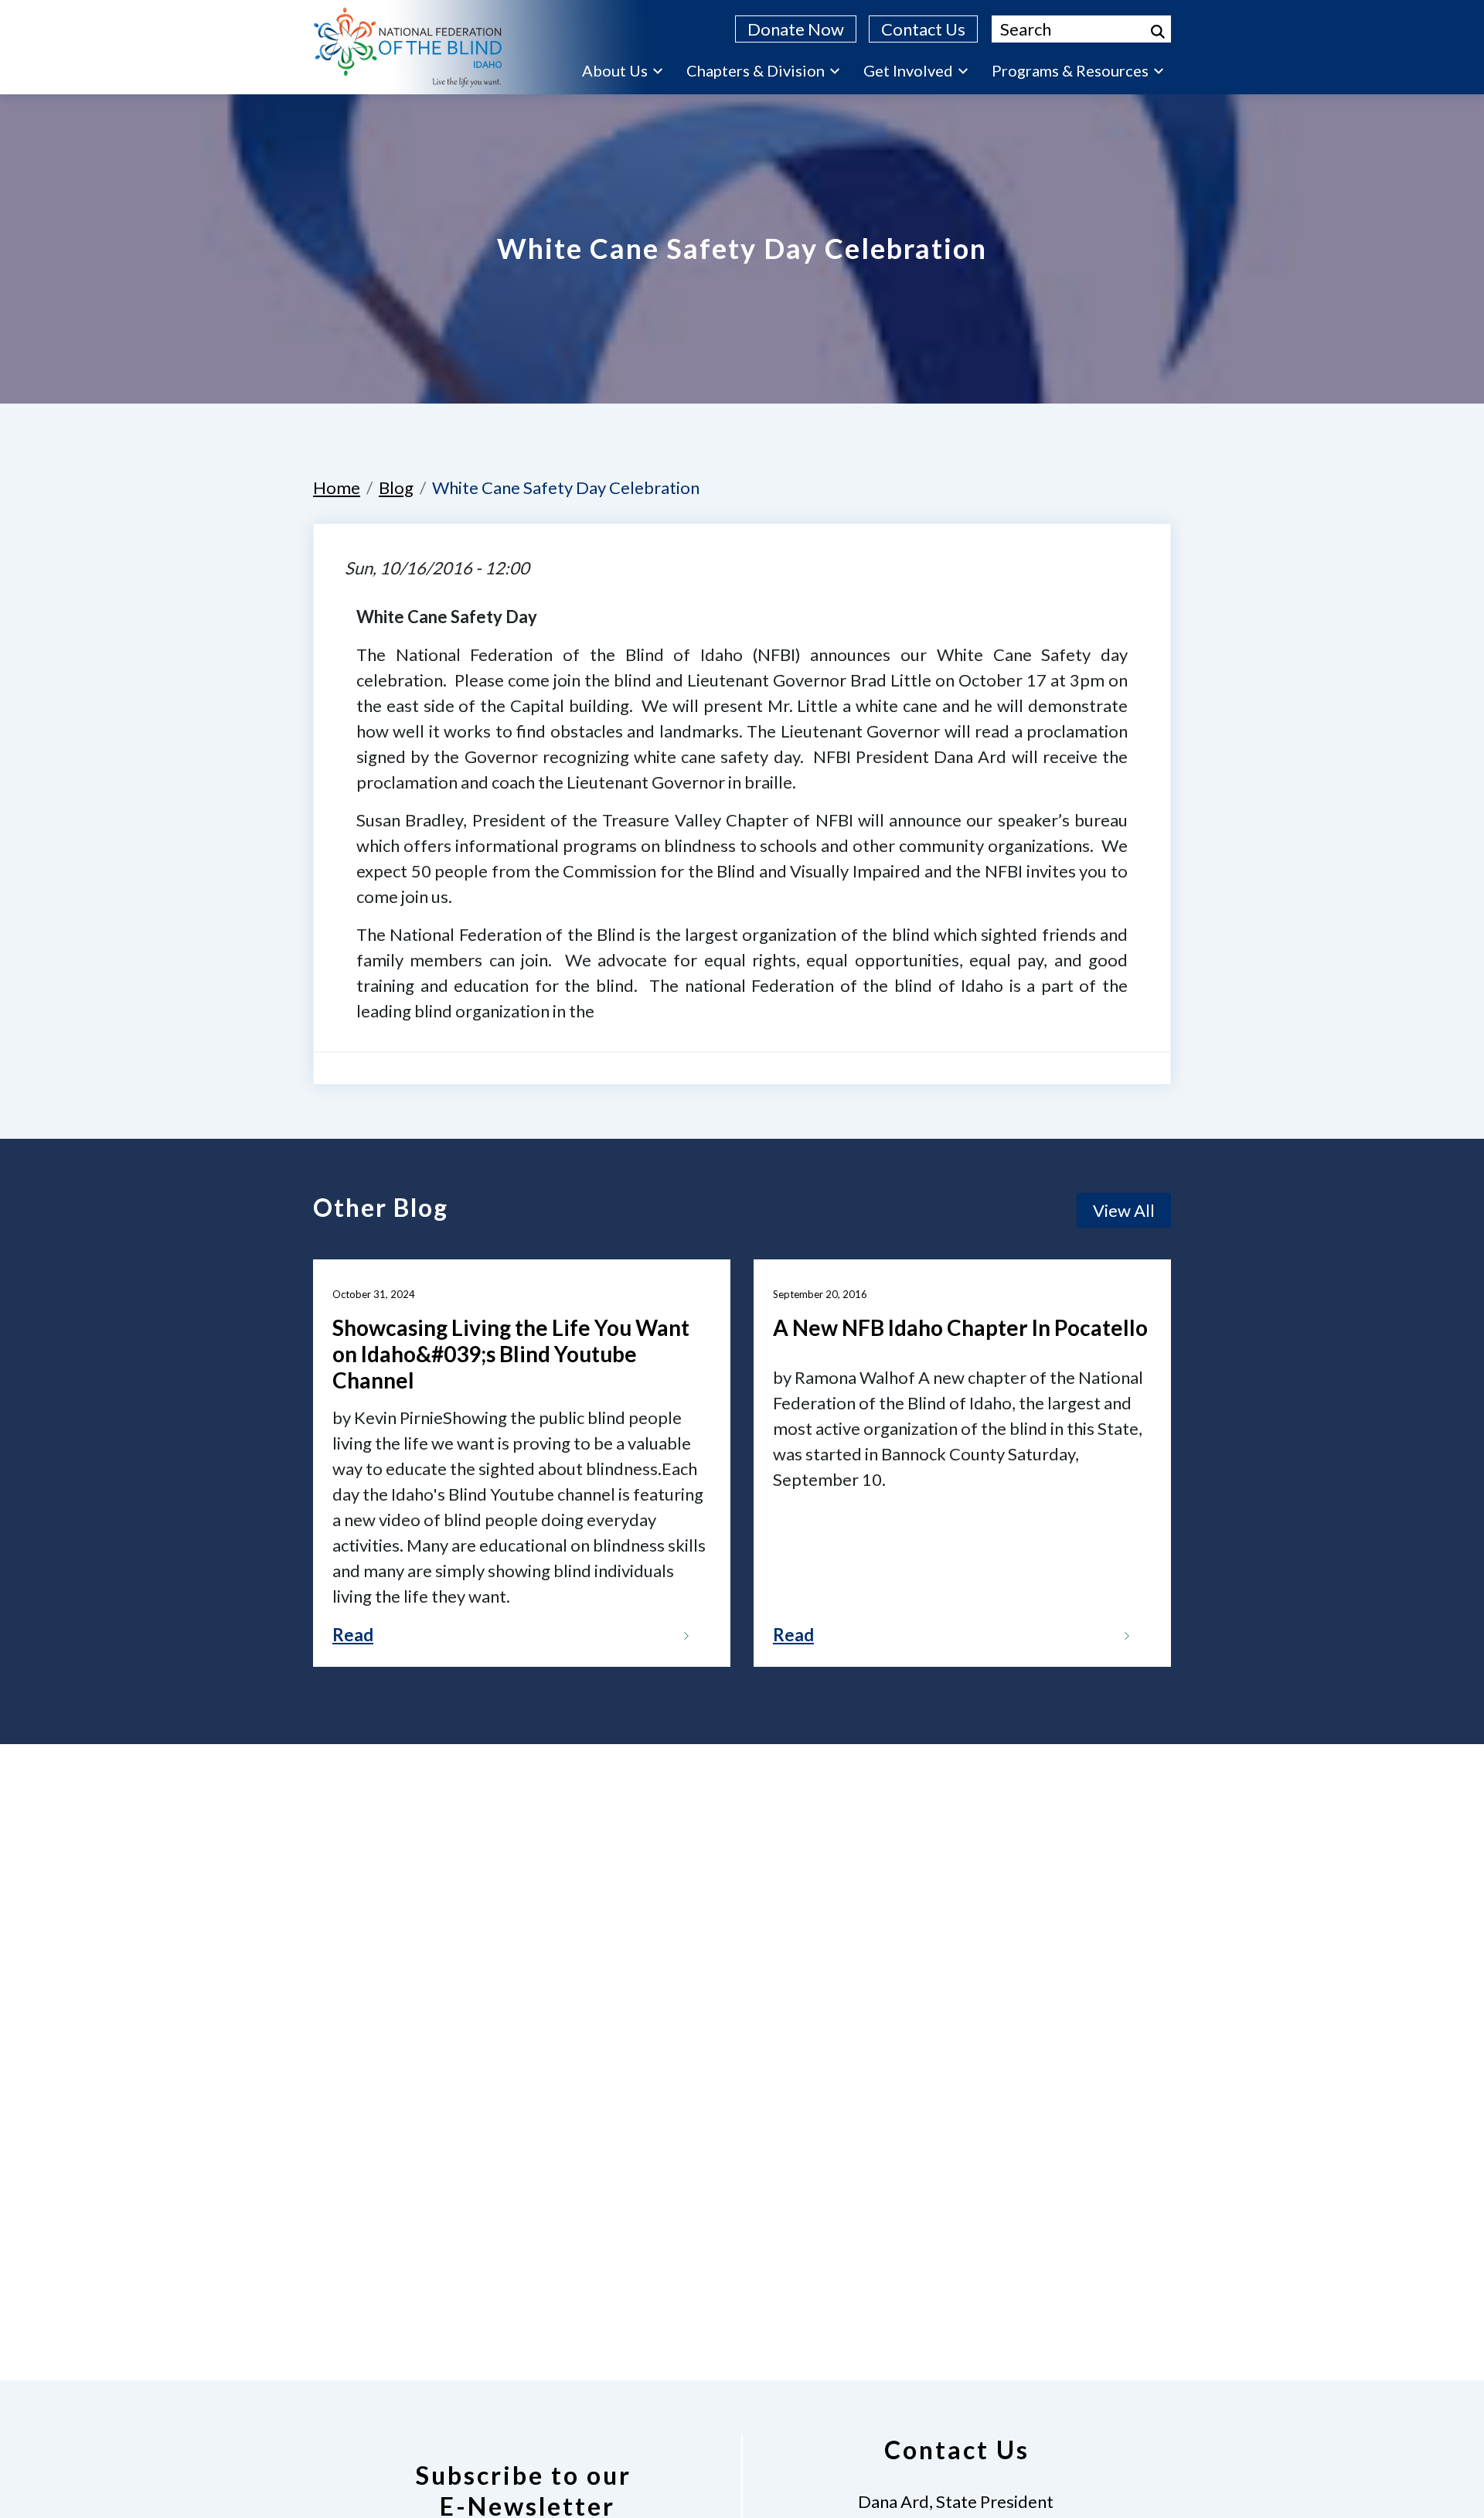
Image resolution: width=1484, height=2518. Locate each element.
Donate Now (796, 29)
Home (337, 487)
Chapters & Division (756, 70)
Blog (396, 487)
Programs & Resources (1070, 70)
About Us (615, 70)
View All (1124, 1210)
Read (353, 1635)
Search (1158, 32)
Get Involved (908, 70)
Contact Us (923, 29)
